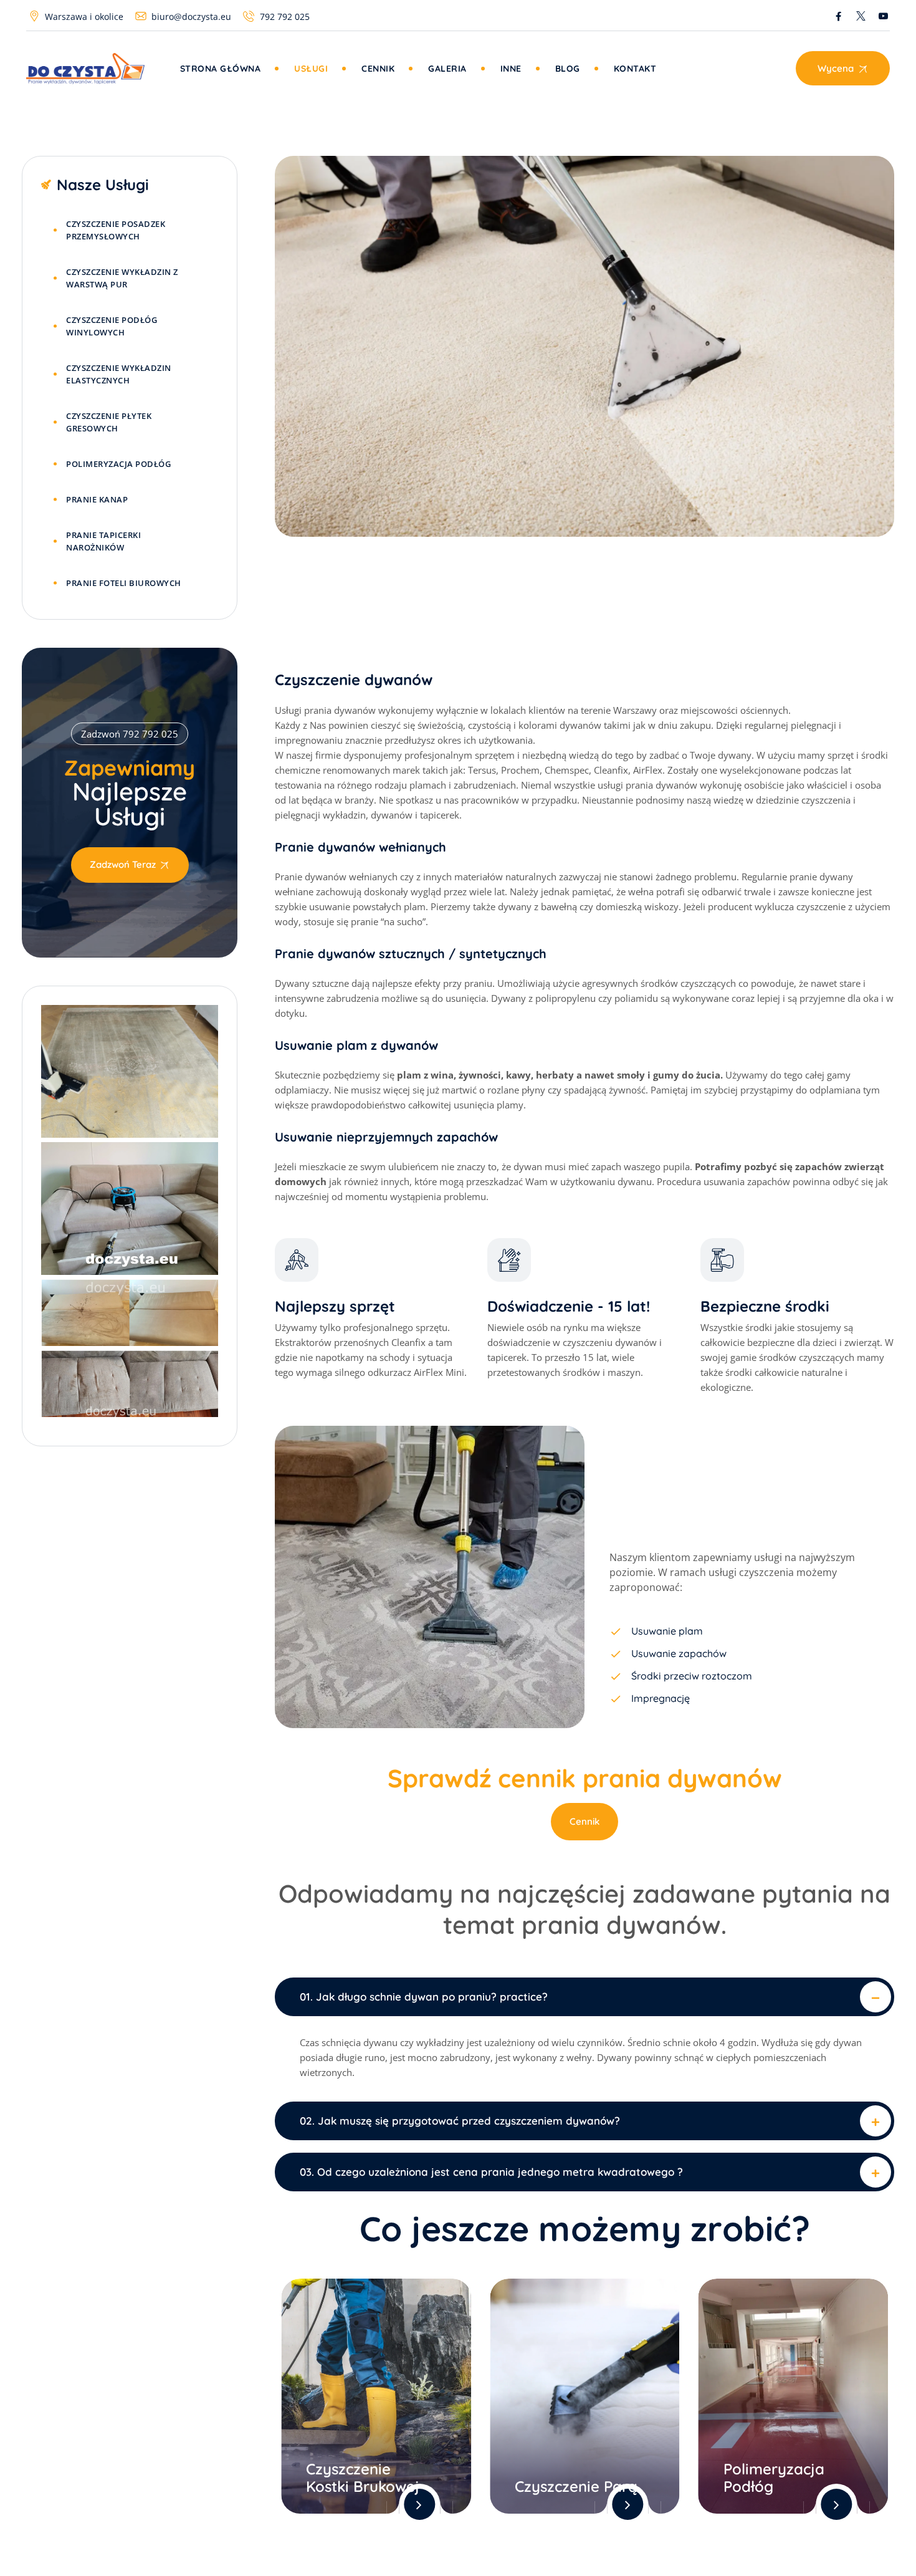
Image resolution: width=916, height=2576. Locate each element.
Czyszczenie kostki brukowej (363, 2477)
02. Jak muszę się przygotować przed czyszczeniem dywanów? (460, 2121)
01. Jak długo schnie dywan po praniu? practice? (424, 1997)
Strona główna (221, 69)
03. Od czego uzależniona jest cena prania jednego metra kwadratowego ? (491, 2172)
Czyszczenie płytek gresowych (109, 422)
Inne (511, 69)
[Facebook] (838, 16)
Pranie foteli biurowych (124, 583)
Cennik (378, 69)
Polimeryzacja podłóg (774, 2477)
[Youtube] (883, 16)
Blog (568, 69)
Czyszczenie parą (576, 2486)
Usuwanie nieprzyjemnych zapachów (386, 1137)
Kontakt (635, 69)
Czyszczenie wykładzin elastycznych (119, 374)
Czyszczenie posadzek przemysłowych (116, 230)
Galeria (447, 69)
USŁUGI (311, 69)
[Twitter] (861, 16)
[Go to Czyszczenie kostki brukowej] (376, 2396)
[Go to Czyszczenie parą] (585, 2396)
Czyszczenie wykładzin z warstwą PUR (122, 278)
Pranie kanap (97, 499)
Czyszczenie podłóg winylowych (112, 326)
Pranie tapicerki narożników (103, 541)
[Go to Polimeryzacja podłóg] (794, 2396)
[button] (584, 1997)
